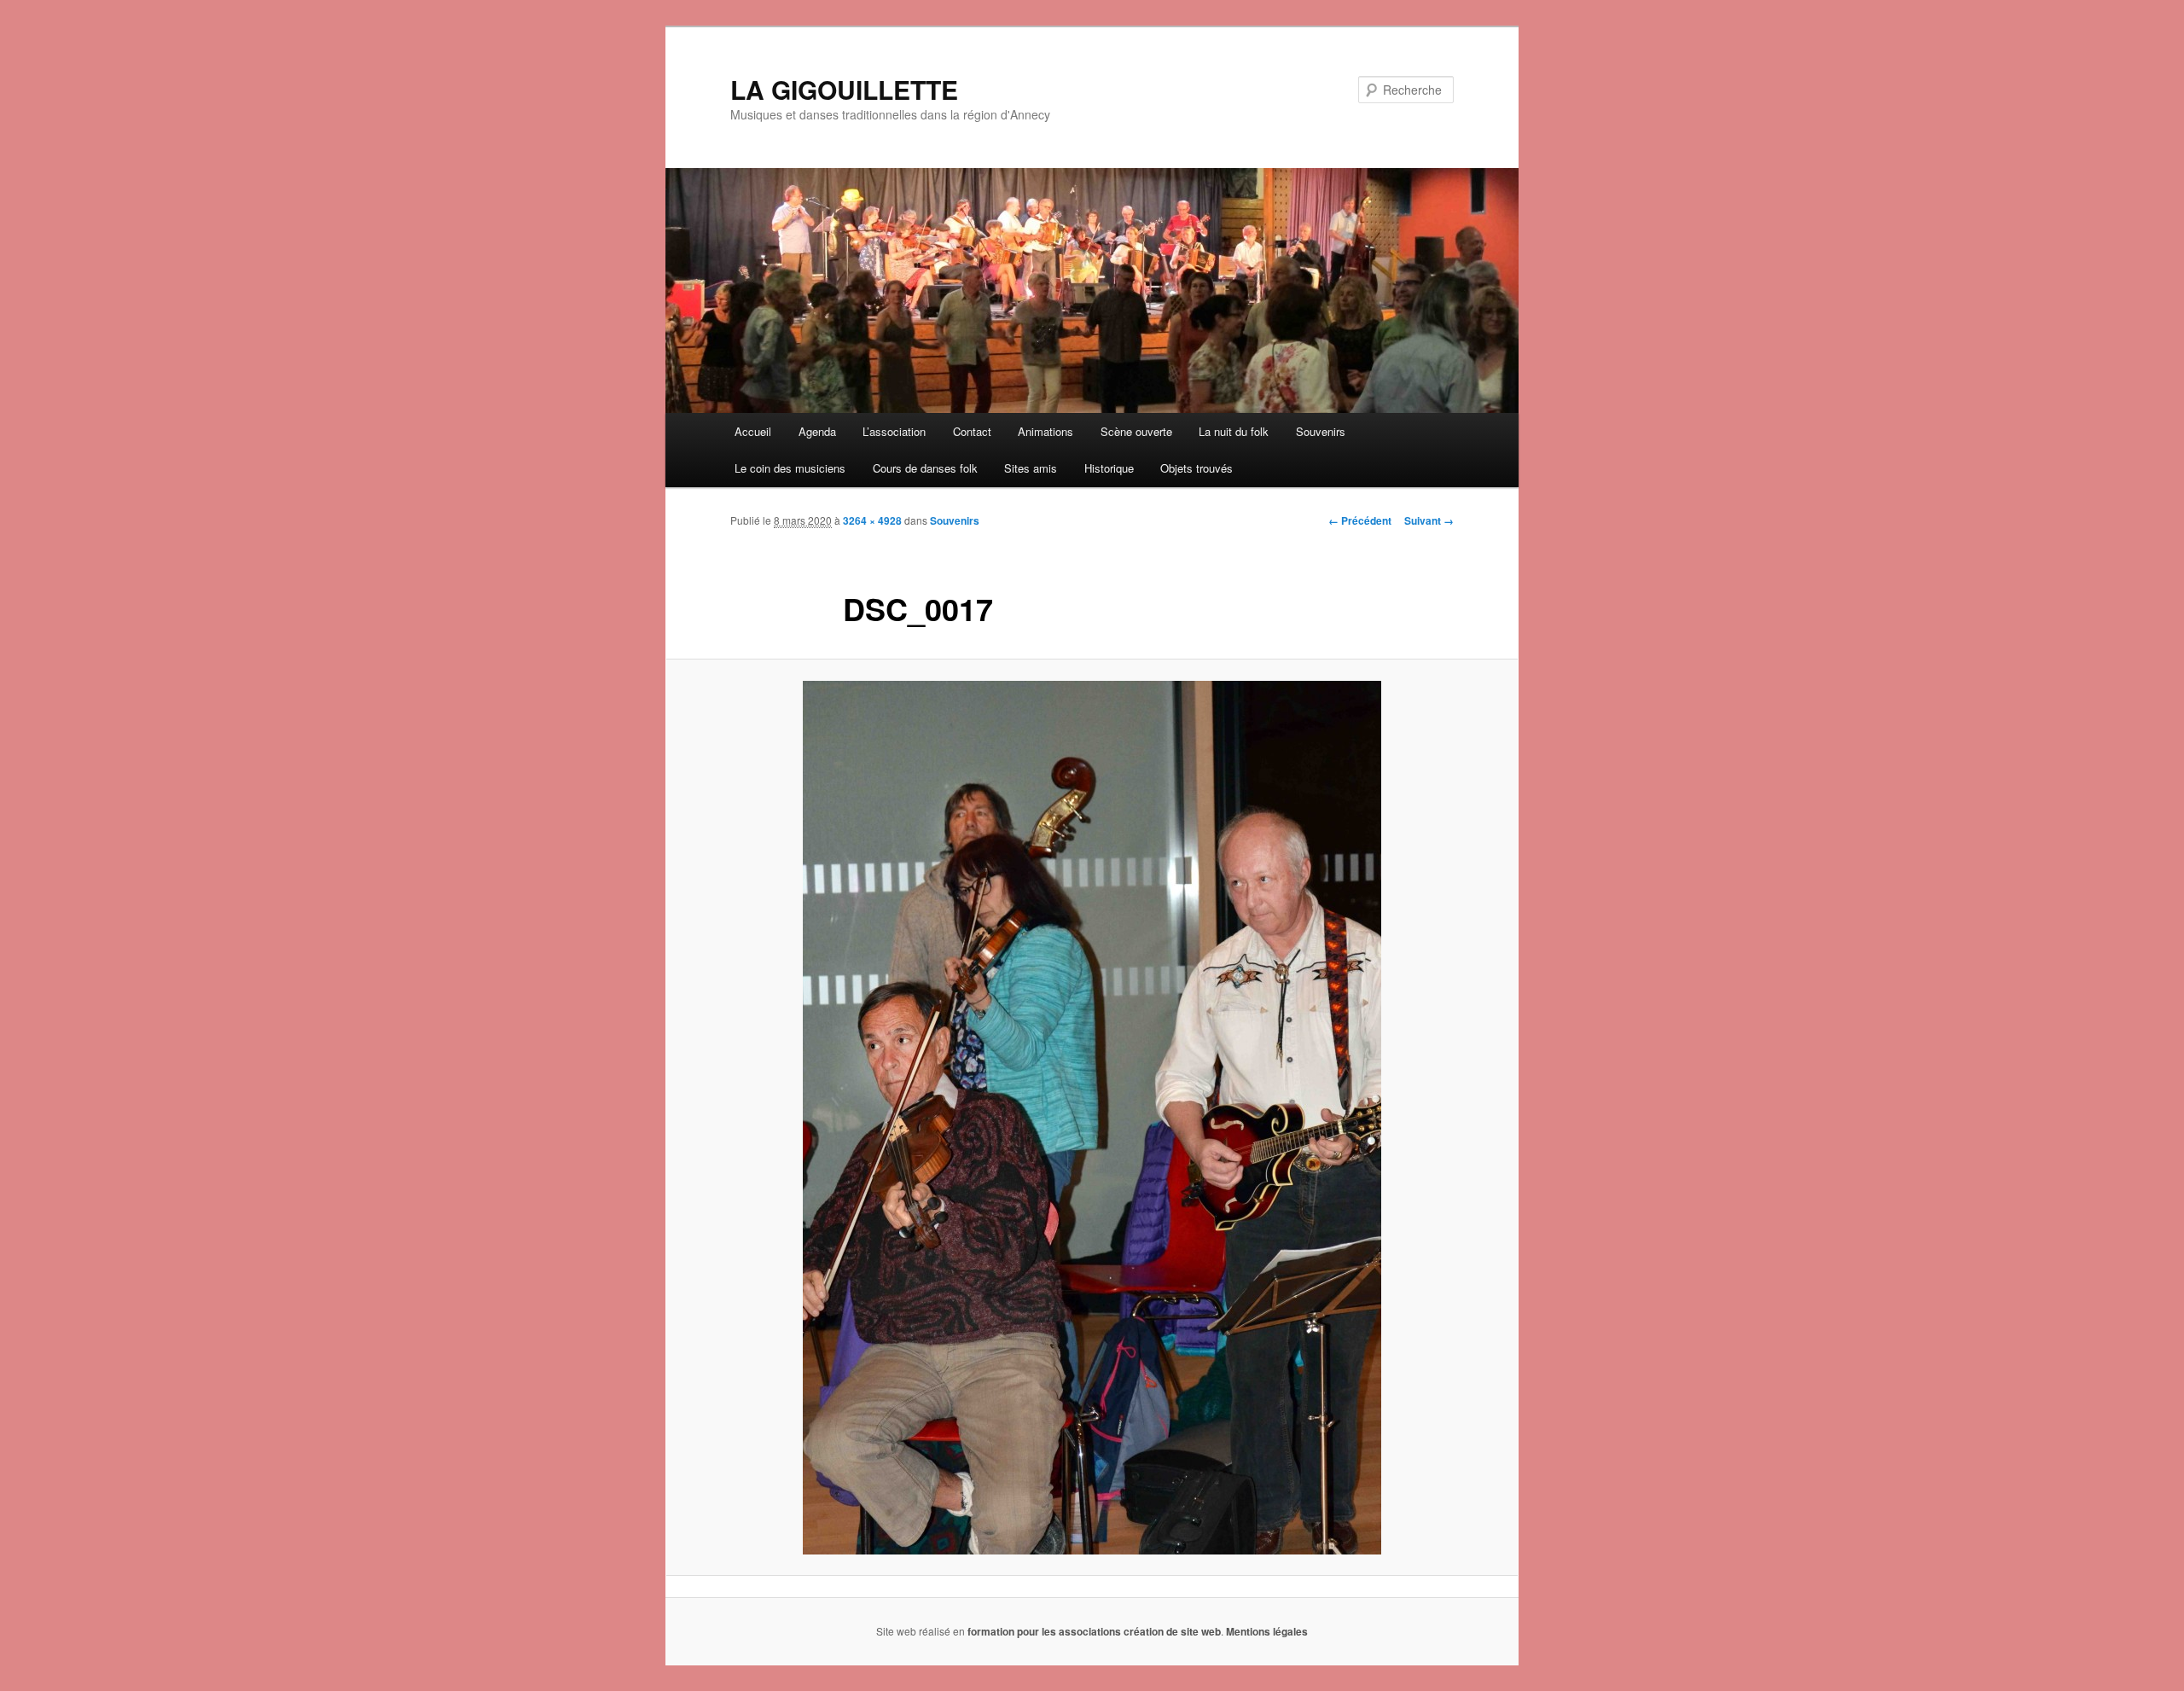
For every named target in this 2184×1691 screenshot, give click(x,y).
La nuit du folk (1234, 431)
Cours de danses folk (925, 468)
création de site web (1172, 1631)
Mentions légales (1267, 1631)
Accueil (753, 431)
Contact (972, 431)
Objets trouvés (1197, 468)
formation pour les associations (1044, 1631)
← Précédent (1360, 520)
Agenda (817, 431)
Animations (1046, 431)
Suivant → (1429, 520)
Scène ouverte (1136, 431)
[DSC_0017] (1092, 1118)
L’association (894, 431)
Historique (1109, 468)
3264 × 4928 (872, 520)
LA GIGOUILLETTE (844, 89)
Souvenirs (1321, 431)
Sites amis (1031, 468)
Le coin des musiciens (790, 468)
